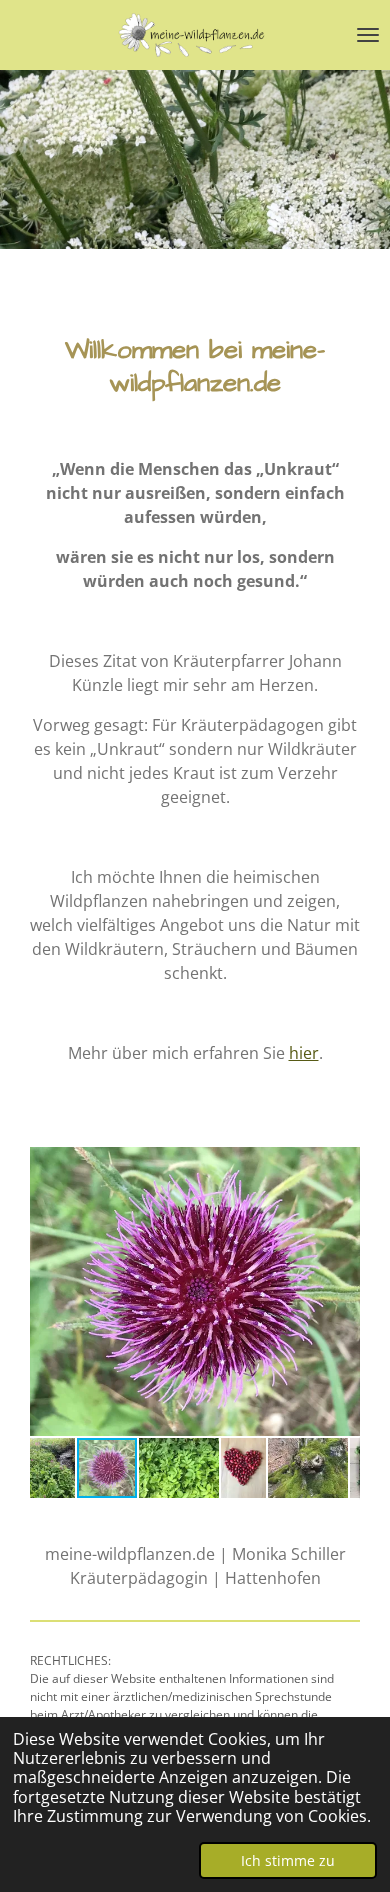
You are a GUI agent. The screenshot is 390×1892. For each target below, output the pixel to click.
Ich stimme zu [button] (288, 1860)
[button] (342, 1165)
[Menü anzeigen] (368, 35)
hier (304, 1053)
